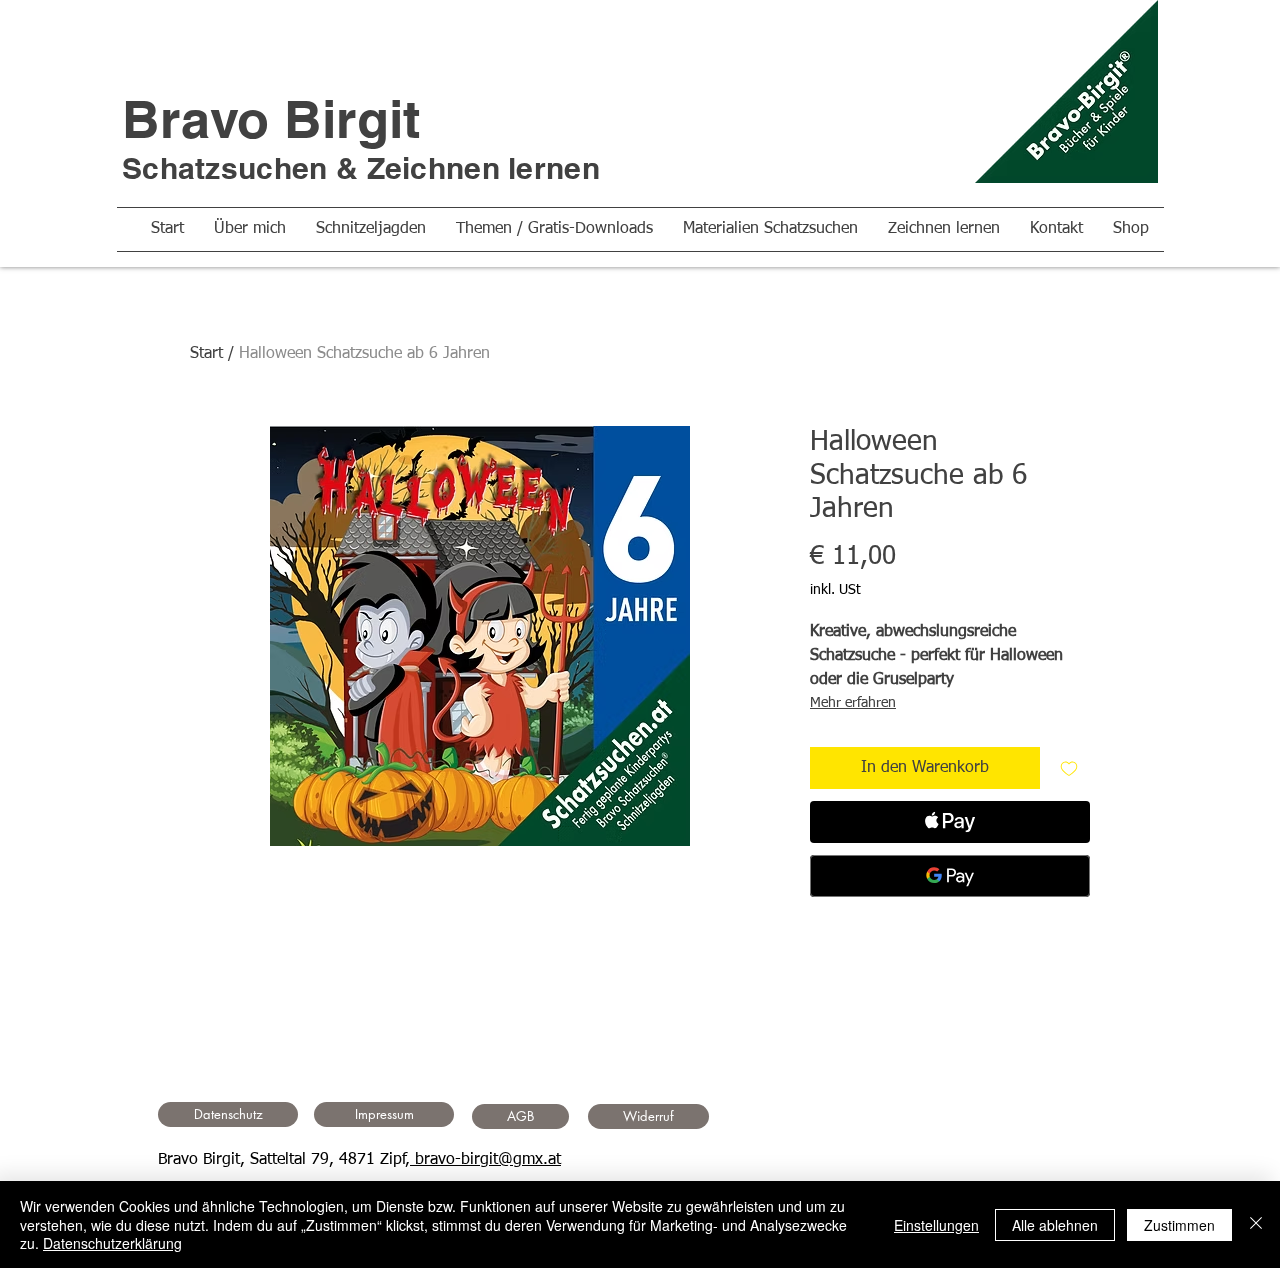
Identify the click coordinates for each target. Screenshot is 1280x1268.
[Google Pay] (950, 876)
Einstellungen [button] (936, 1225)
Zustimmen (1179, 1225)
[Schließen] (1256, 1224)
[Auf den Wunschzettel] (1069, 768)
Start (206, 354)
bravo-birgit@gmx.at (485, 1160)
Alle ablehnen (1055, 1225)
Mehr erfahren (853, 703)
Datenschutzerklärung (112, 1243)
